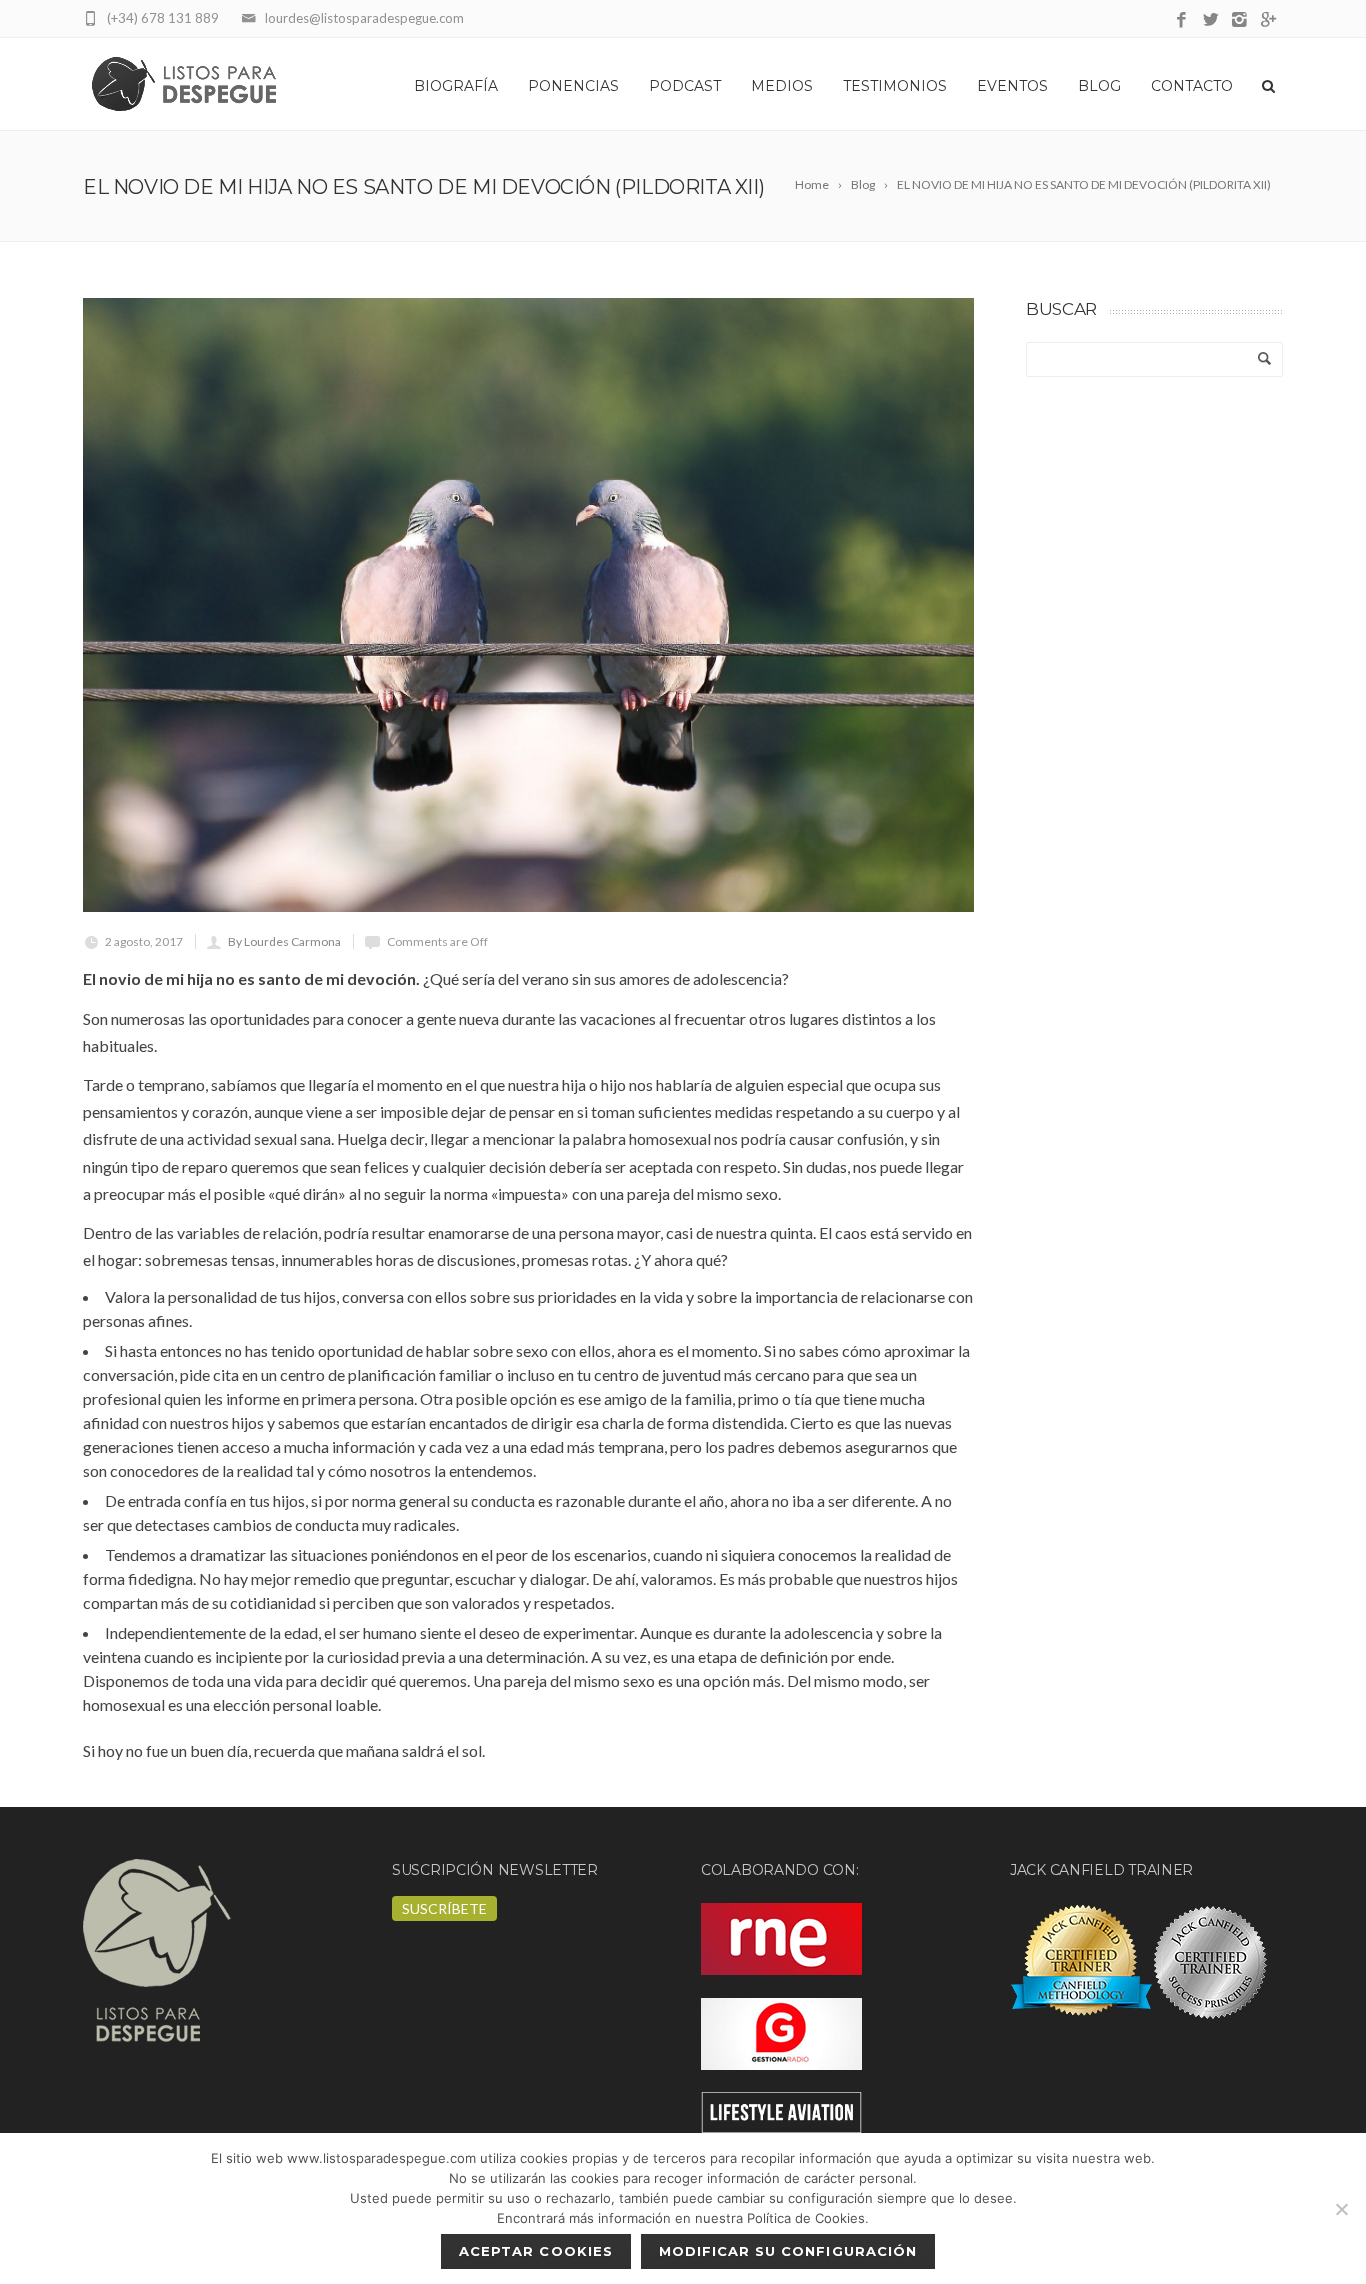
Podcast (685, 86)
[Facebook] (1181, 20)
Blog (1099, 86)
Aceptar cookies (536, 2251)
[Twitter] (1210, 20)
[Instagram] (1239, 20)
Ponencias (573, 86)
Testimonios (895, 86)
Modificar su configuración (788, 2251)
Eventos (1012, 86)
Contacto (1192, 86)
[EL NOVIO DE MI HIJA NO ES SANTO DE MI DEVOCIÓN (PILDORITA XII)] (528, 605)
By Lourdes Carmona (284, 941)
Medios (782, 86)
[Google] (1268, 20)
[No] (1341, 2209)
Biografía (456, 86)
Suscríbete (444, 1908)
